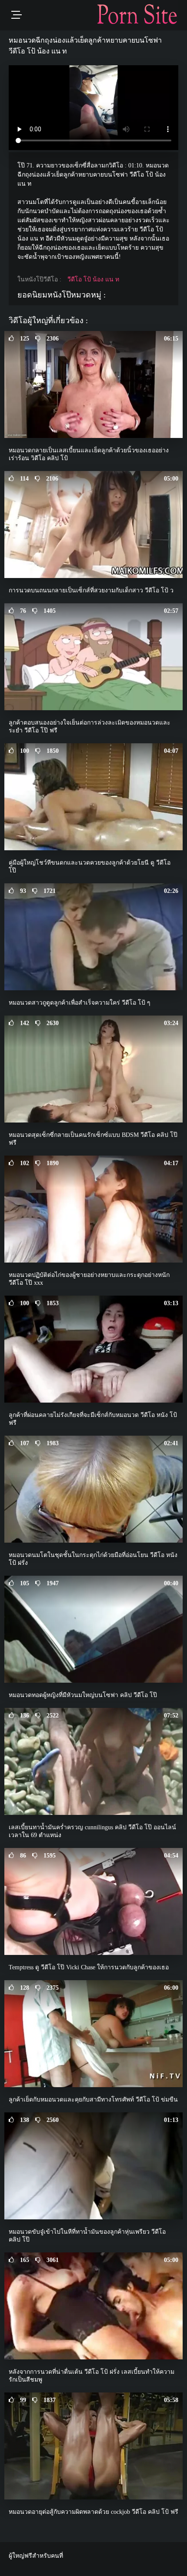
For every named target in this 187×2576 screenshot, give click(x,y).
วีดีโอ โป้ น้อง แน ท (93, 279)
